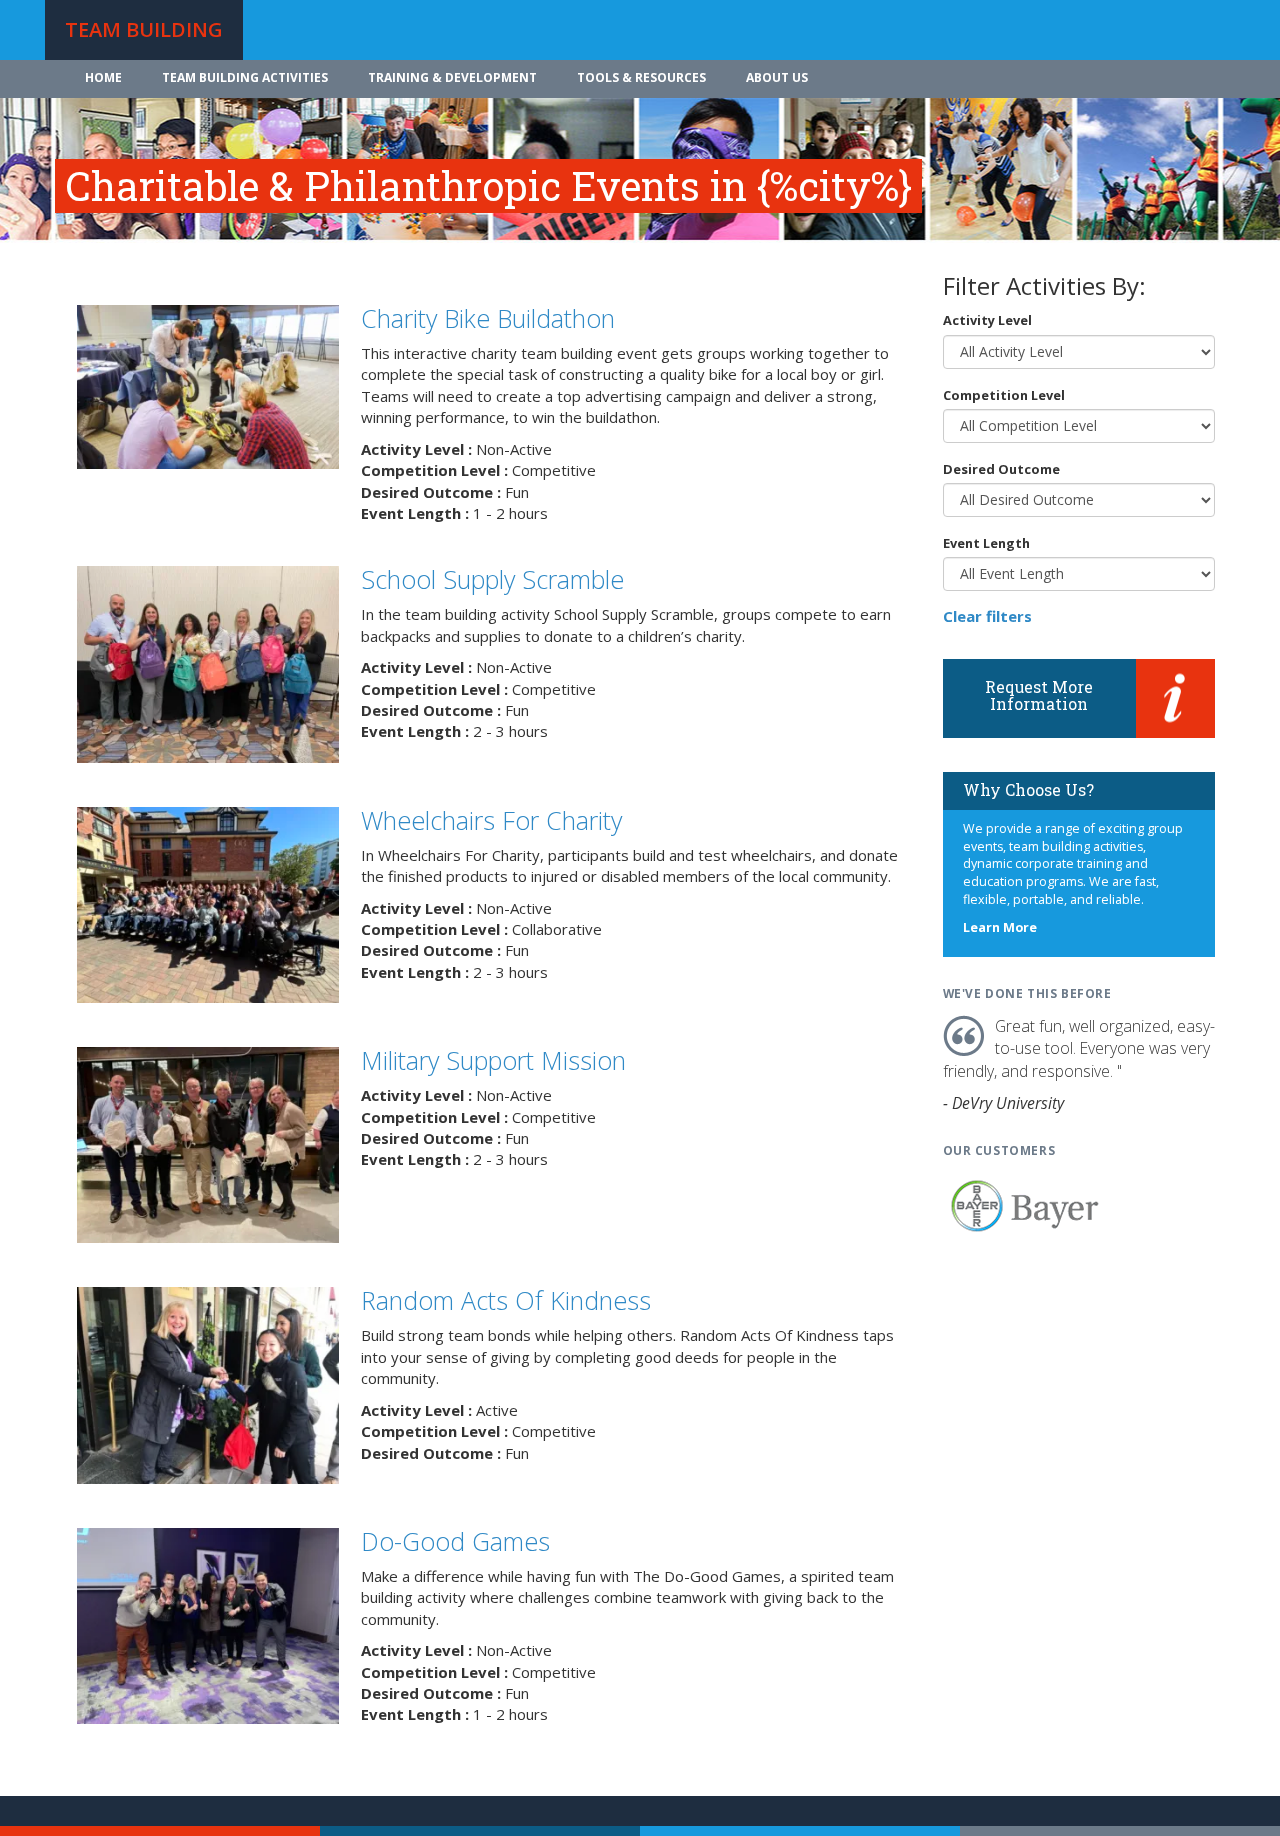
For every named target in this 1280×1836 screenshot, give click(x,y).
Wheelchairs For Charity (491, 820)
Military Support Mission (493, 1060)
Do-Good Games (455, 1541)
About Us (777, 77)
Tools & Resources (641, 77)
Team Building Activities (245, 77)
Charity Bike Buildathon (488, 318)
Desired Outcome (1001, 469)
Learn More (1000, 927)
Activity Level (987, 320)
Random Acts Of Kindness (506, 1300)
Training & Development (452, 77)
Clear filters (987, 616)
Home (103, 77)
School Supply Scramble (492, 579)
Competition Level (1004, 395)
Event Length (986, 543)
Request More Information (1039, 695)
